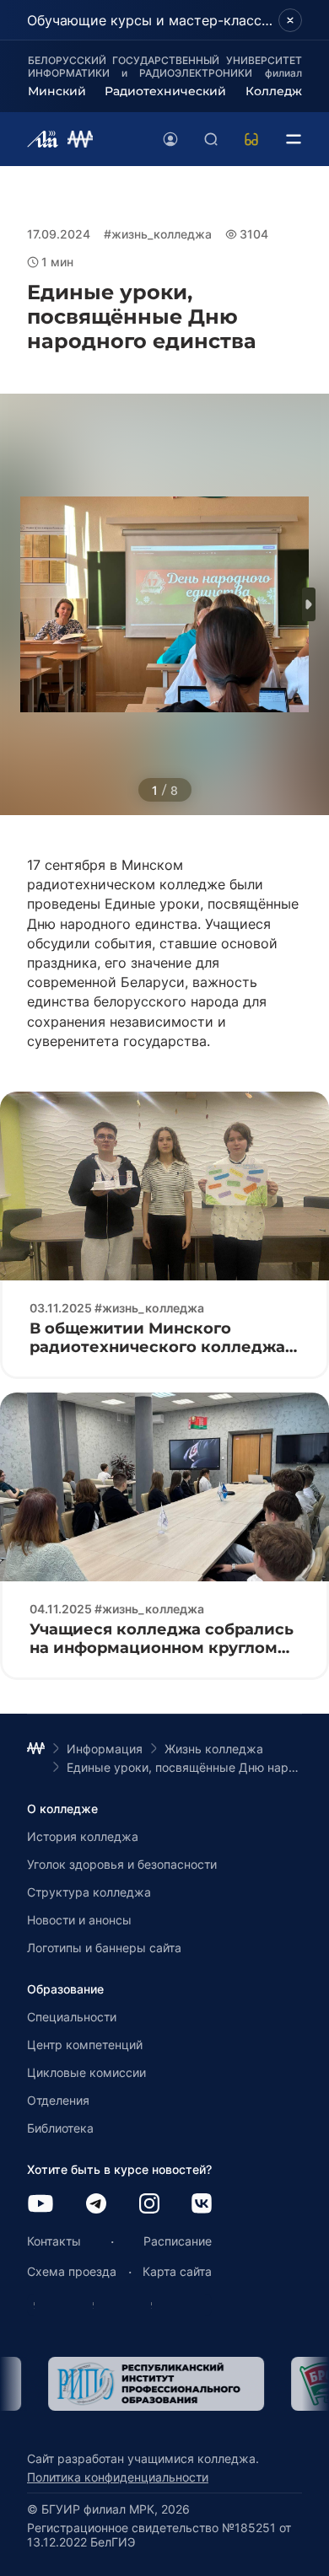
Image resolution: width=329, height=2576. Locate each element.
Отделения (58, 2100)
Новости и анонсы (79, 1920)
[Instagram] (149, 2205)
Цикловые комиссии (86, 2072)
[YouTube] (40, 2205)
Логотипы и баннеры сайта (104, 1948)
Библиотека (60, 2128)
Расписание (178, 2241)
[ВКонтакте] (202, 2205)
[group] (135, 2384)
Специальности (72, 2017)
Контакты (54, 2241)
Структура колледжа (89, 1892)
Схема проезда (72, 2271)
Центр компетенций (85, 2045)
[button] (309, 604)
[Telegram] (96, 2205)
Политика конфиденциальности (118, 2477)
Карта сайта (177, 2271)
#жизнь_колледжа (158, 234)
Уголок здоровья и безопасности (122, 1864)
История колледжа (83, 1836)
